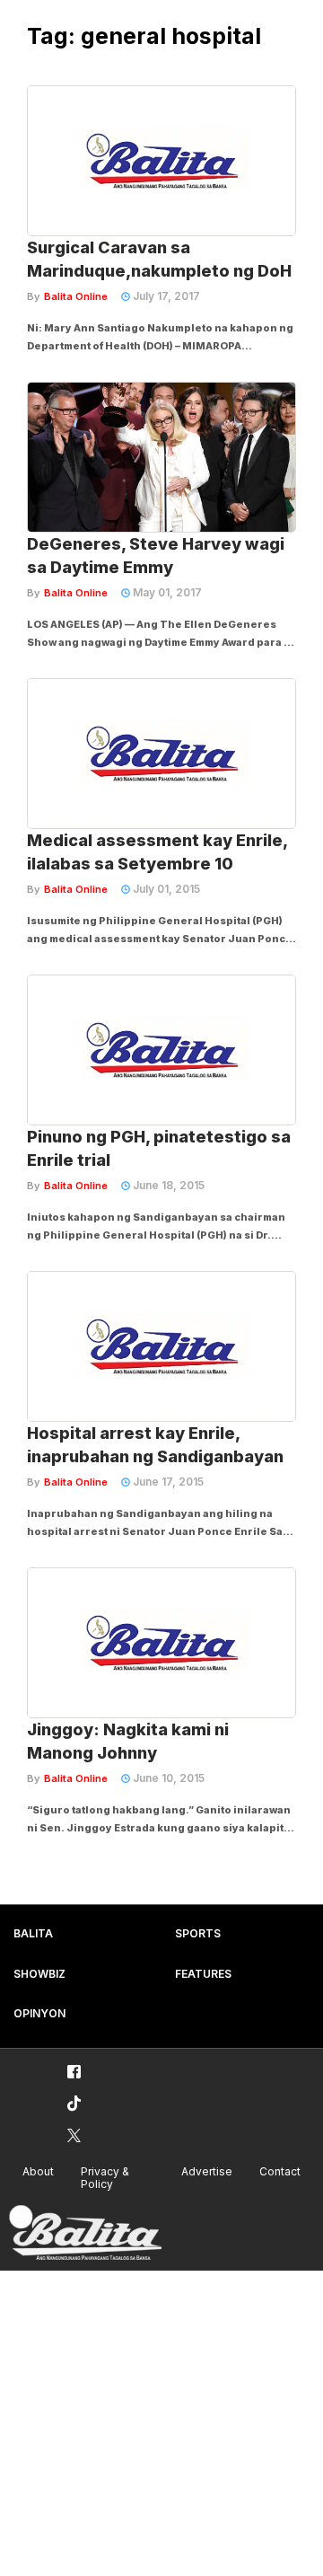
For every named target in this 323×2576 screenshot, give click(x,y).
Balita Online (76, 296)
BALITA (33, 1933)
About (38, 2171)
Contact (280, 2171)
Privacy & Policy (105, 2178)
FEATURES (203, 1974)
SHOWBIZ (39, 1974)
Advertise (207, 2171)
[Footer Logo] (85, 2233)
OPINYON (39, 2013)
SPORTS (198, 1933)
